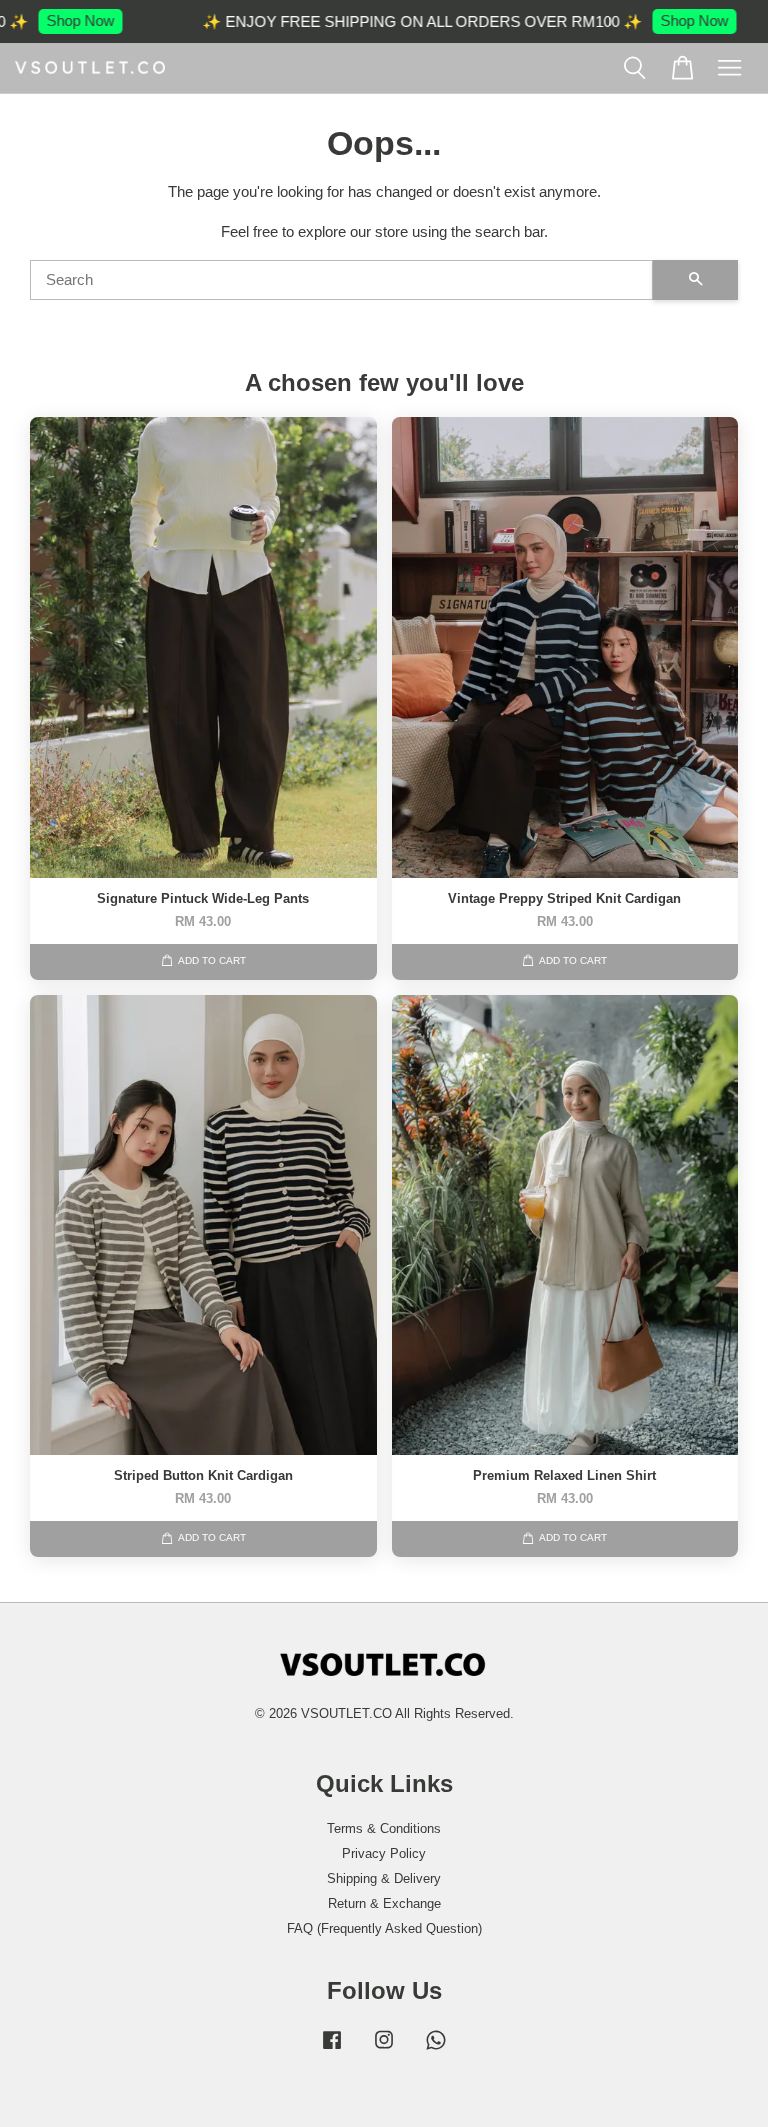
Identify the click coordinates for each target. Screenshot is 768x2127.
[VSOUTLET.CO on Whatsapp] (436, 2049)
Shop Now (53, 20)
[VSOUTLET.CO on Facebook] (332, 2049)
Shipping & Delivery (384, 1878)
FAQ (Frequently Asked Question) (384, 1928)
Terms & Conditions (384, 1828)
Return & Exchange (384, 1903)
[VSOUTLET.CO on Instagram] (384, 2049)
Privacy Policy (384, 1853)
